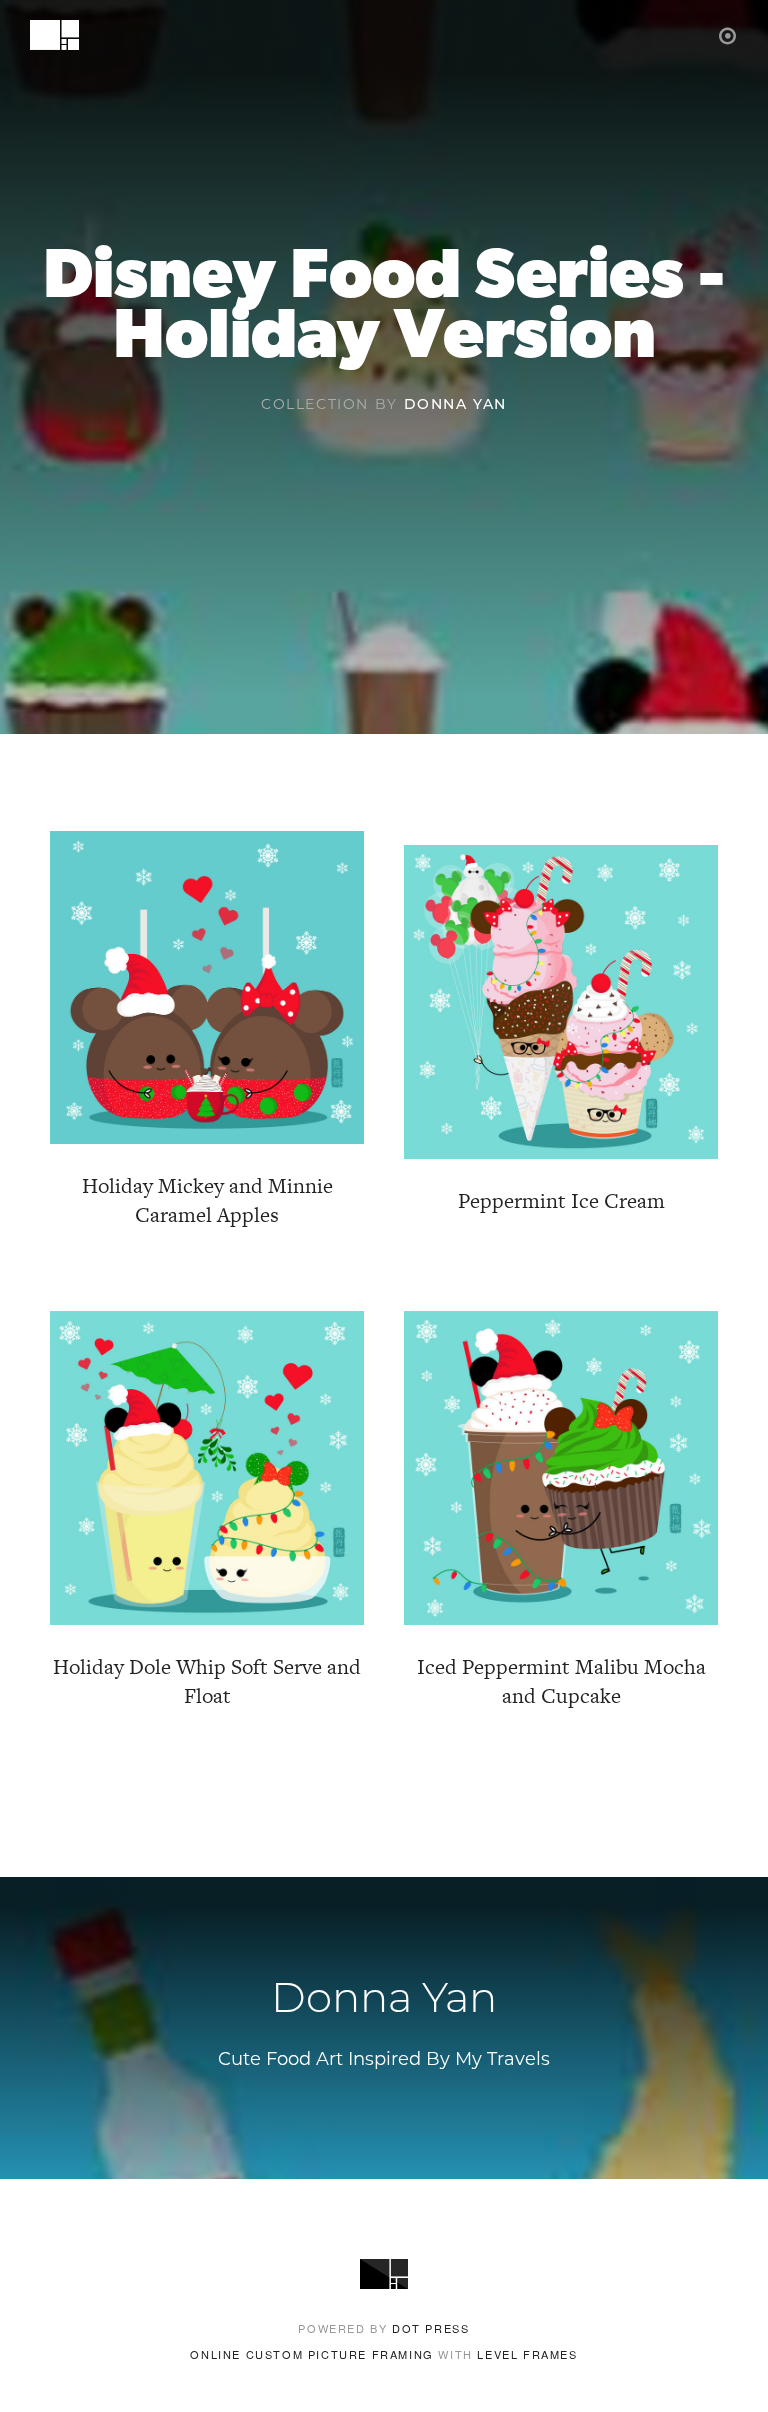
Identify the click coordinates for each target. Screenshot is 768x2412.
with (383, 2354)
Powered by (383, 2328)
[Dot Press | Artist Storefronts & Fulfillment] (728, 34)
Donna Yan (455, 405)
